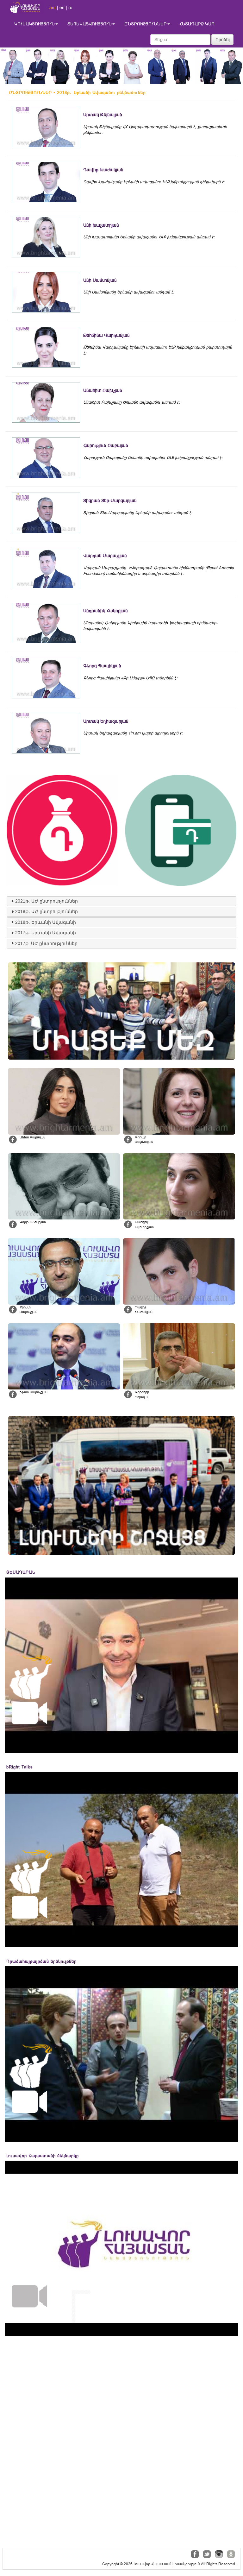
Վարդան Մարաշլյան (105, 556)
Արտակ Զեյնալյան (103, 115)
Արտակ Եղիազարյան (106, 721)
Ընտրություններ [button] (146, 24)
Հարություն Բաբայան (106, 445)
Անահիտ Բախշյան (103, 390)
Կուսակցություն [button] (34, 24)
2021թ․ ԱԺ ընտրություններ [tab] (47, 901)
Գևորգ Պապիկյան (102, 666)
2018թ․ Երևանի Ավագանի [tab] (46, 922)
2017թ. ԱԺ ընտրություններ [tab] (46, 943)
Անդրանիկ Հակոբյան (106, 611)
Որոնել (223, 40)
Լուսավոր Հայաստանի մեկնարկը (43, 2156)
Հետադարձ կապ (197, 24)
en (62, 8)
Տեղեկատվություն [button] (90, 24)
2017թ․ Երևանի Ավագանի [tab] (46, 933)
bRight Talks (20, 1767)
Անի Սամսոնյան (100, 280)
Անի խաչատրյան (101, 225)
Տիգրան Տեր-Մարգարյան (110, 501)
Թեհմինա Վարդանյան (106, 335)
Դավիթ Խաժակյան (103, 170)
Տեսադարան (21, 1572)
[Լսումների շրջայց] (121, 1486)
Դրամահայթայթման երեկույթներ (41, 1961)
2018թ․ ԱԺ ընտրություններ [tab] (47, 911)
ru (70, 8)
